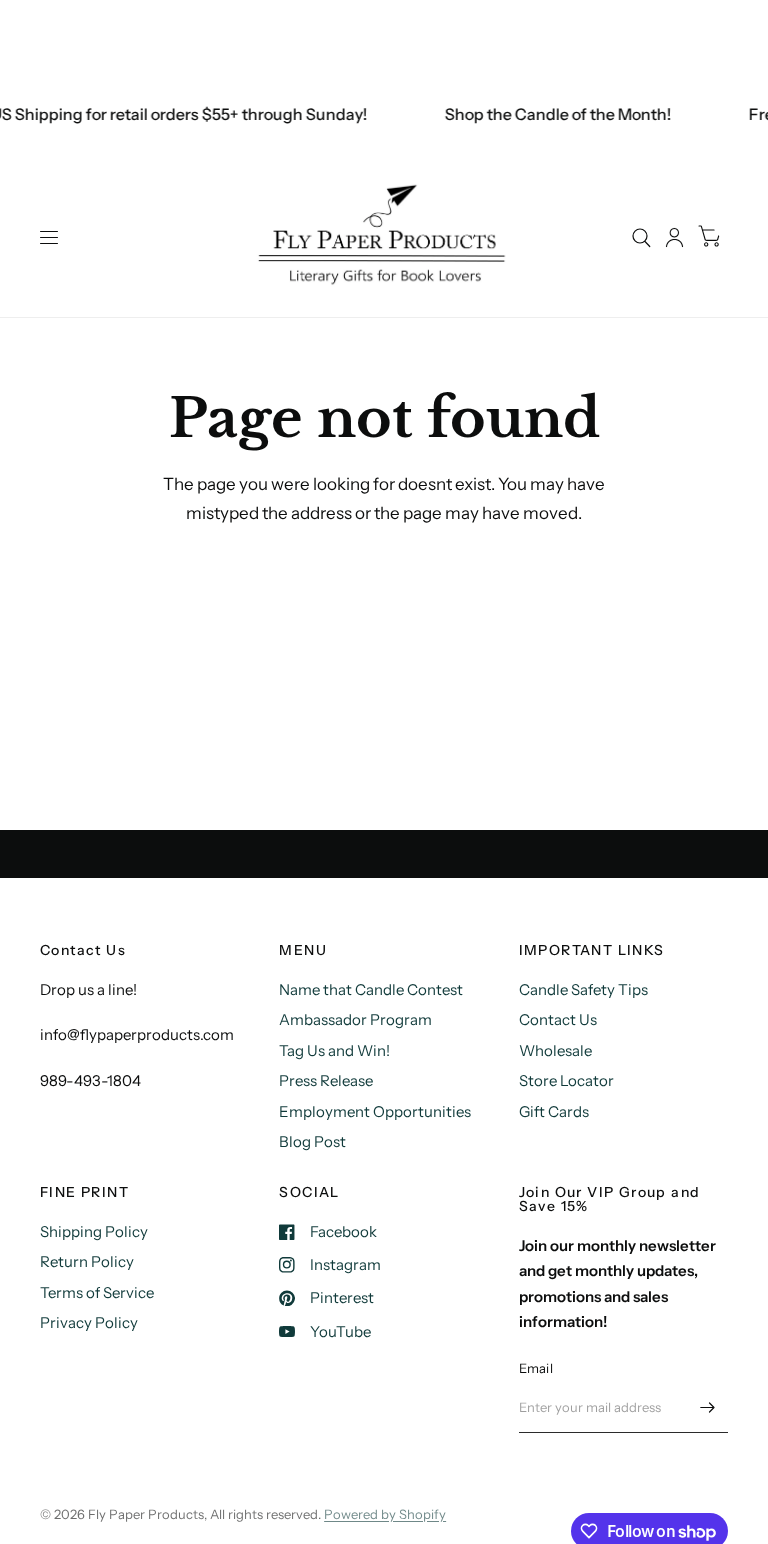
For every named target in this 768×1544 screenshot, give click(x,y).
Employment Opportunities (375, 1111)
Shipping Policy (94, 1231)
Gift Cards (554, 1111)
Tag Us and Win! (334, 1050)
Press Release (326, 1080)
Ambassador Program (355, 1019)
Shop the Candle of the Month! (552, 114)
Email (536, 1368)
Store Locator (566, 1080)
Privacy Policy (89, 1322)
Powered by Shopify (385, 1514)
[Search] (641, 237)
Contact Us (558, 1019)
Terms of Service (97, 1292)
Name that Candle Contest (371, 989)
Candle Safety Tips (583, 989)
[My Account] (674, 237)
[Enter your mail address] (708, 1407)
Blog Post (312, 1141)
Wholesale (555, 1050)
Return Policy (87, 1261)
